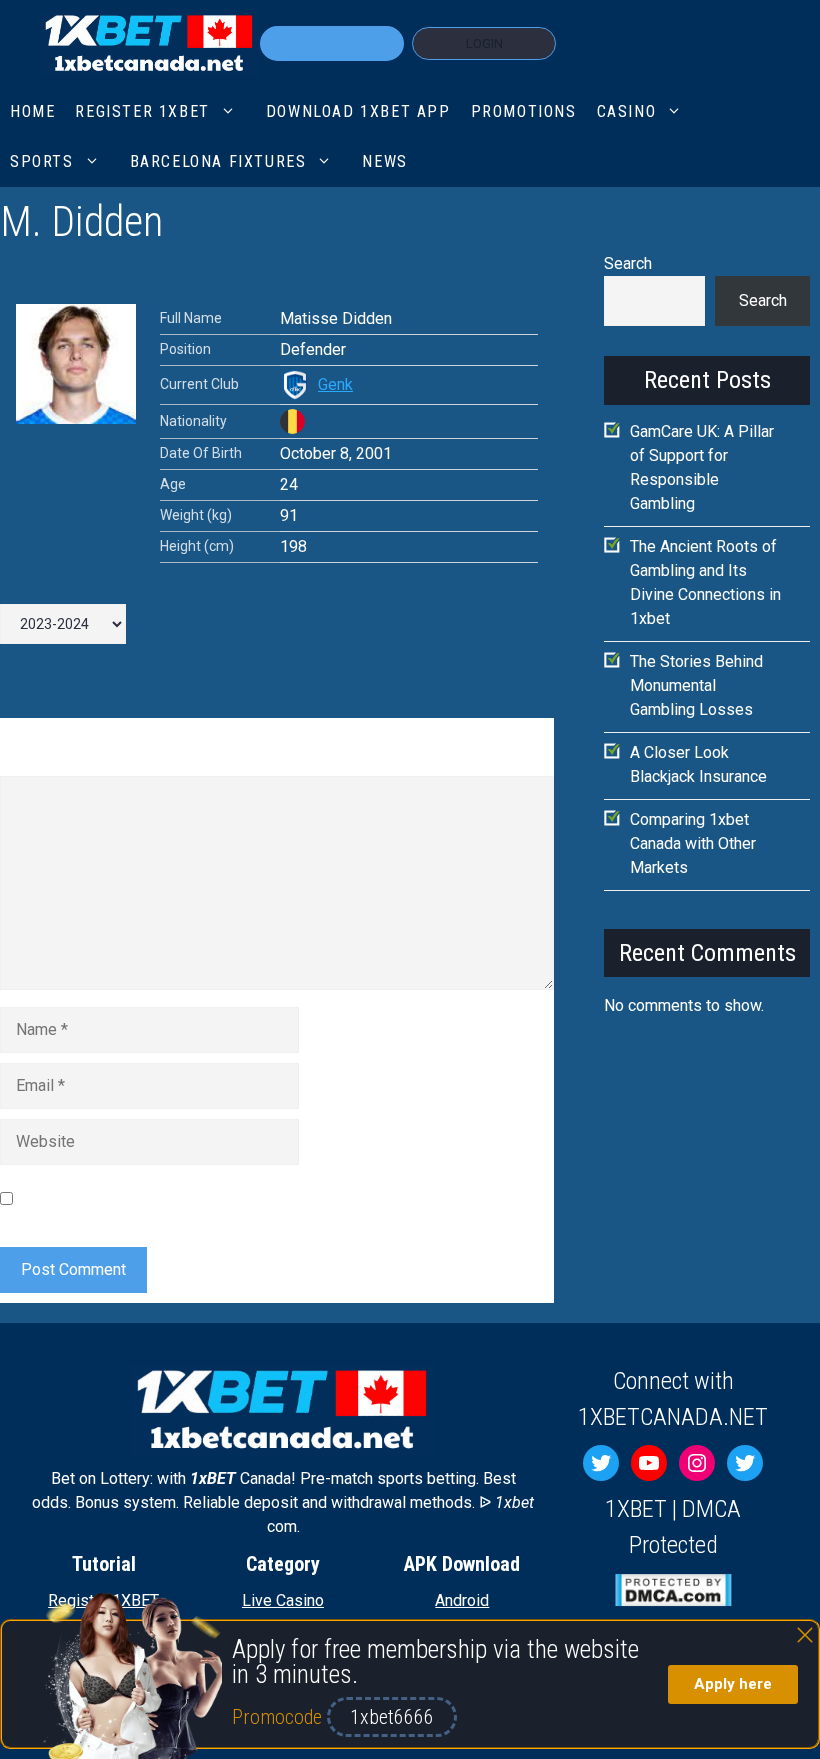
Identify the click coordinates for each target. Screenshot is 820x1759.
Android (462, 1600)
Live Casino (283, 1600)
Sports (42, 161)
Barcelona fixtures (218, 161)
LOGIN (484, 43)
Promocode (279, 1717)
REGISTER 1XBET (142, 111)
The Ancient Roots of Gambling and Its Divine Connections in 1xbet (705, 582)
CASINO (627, 111)
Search (628, 263)
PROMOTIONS (524, 111)
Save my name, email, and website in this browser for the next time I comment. (259, 1198)
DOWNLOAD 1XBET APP (358, 111)
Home (32, 111)
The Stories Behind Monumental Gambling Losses (696, 685)
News (384, 161)
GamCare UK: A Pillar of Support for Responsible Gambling (702, 467)
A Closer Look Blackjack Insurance (698, 764)
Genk (335, 384)
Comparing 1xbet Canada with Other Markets (693, 843)
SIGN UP (332, 43)
